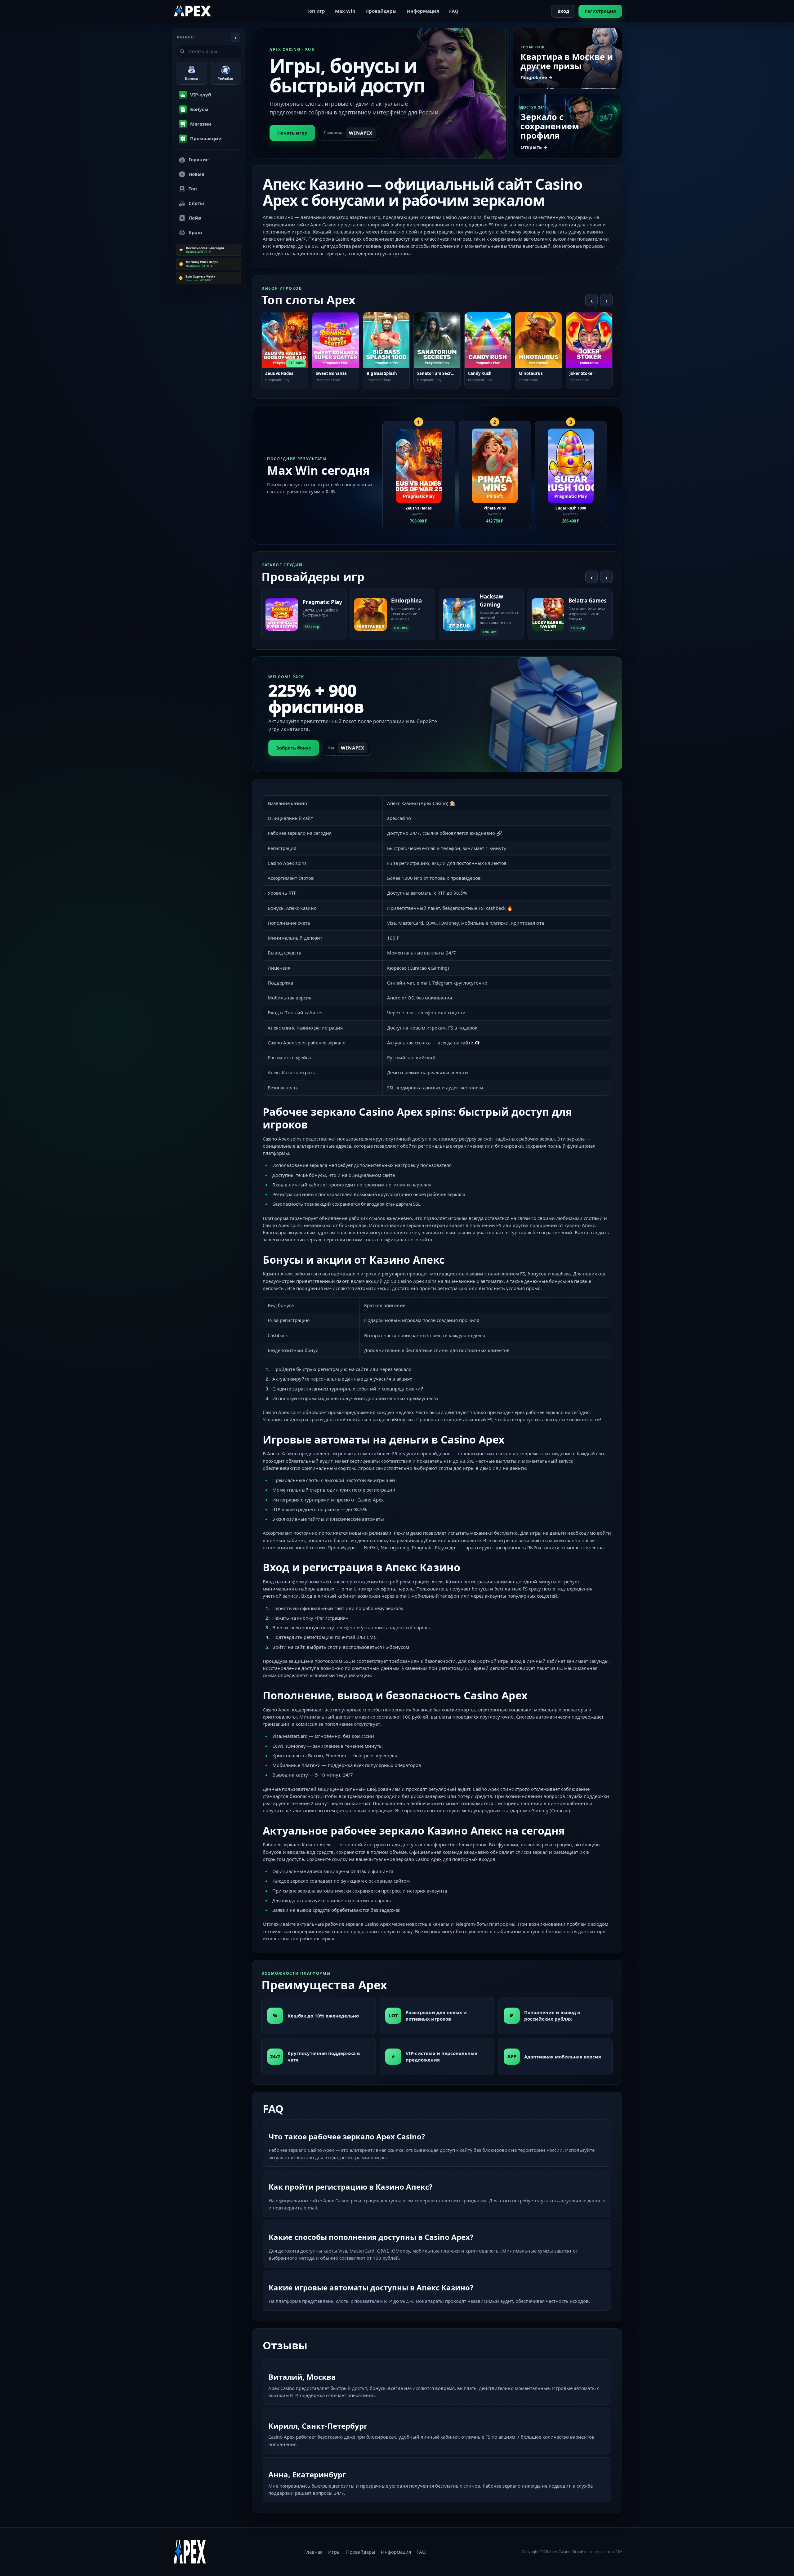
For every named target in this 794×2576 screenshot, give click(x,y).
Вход (563, 11)
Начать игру (292, 133)
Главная (313, 2552)
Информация (423, 11)
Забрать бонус (294, 748)
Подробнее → (537, 77)
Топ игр (316, 11)
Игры (334, 2552)
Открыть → (534, 147)
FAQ (454, 11)
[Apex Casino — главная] (193, 11)
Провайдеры (381, 11)
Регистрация (600, 11)
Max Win (345, 11)
